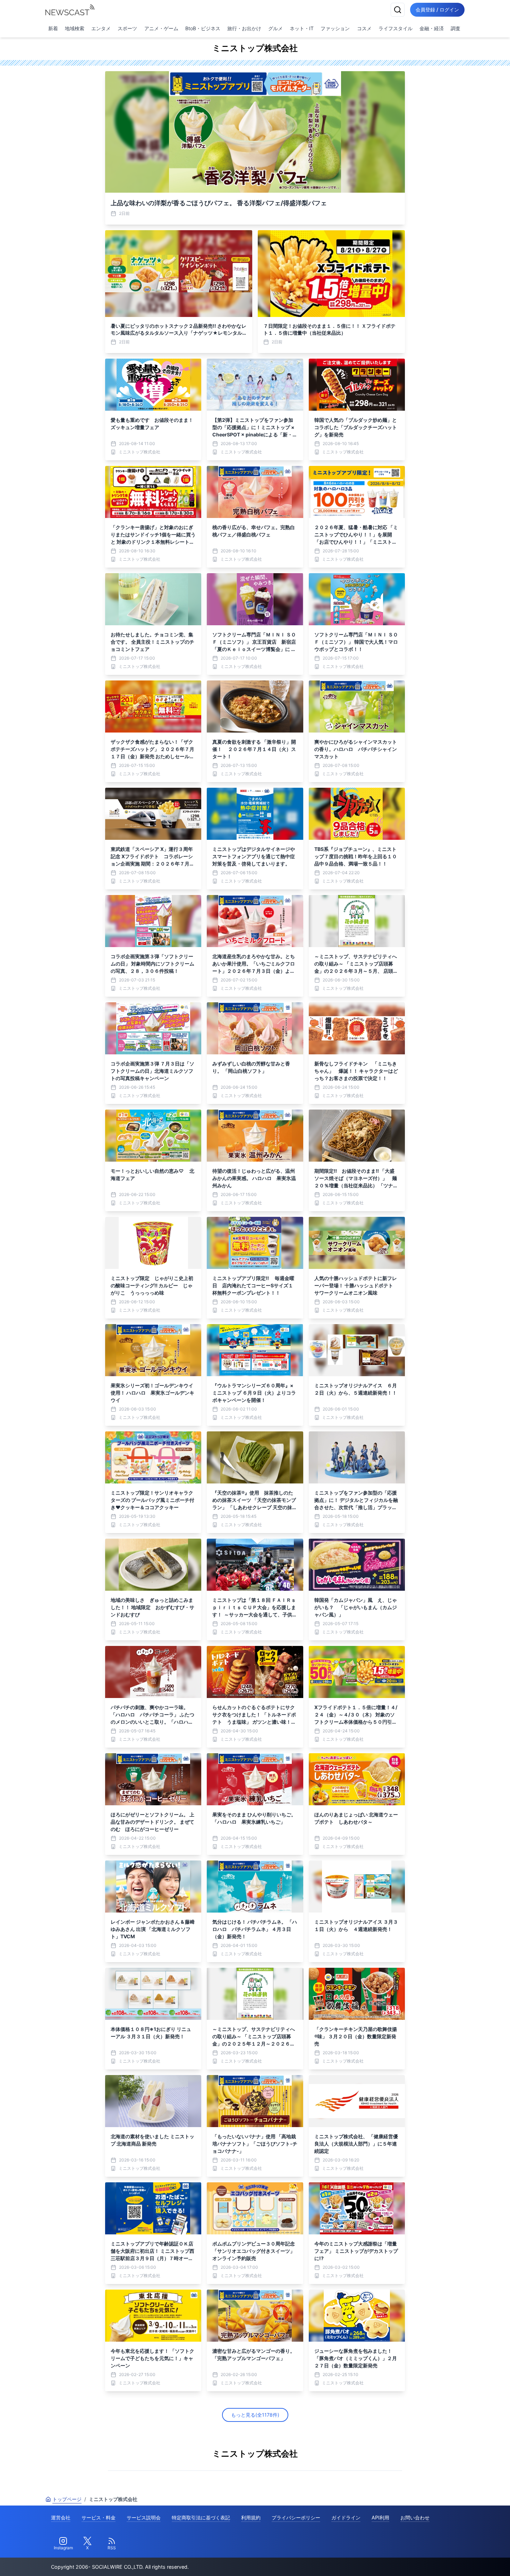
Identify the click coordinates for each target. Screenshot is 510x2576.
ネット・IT (302, 28)
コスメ (364, 28)
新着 (53, 28)
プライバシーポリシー (296, 2518)
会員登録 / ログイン (437, 10)
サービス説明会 (144, 2518)
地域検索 (75, 28)
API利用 (380, 2518)
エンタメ (101, 28)
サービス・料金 (99, 2518)
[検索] (398, 10)
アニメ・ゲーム (161, 28)
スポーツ (127, 28)
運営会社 (61, 2518)
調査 (456, 28)
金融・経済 (432, 28)
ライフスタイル (396, 28)
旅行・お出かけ (244, 28)
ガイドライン (346, 2518)
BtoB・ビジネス (203, 28)
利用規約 (251, 2518)
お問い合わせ (415, 2518)
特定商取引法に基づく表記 (201, 2518)
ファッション (335, 28)
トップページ (67, 2499)
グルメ (275, 28)
